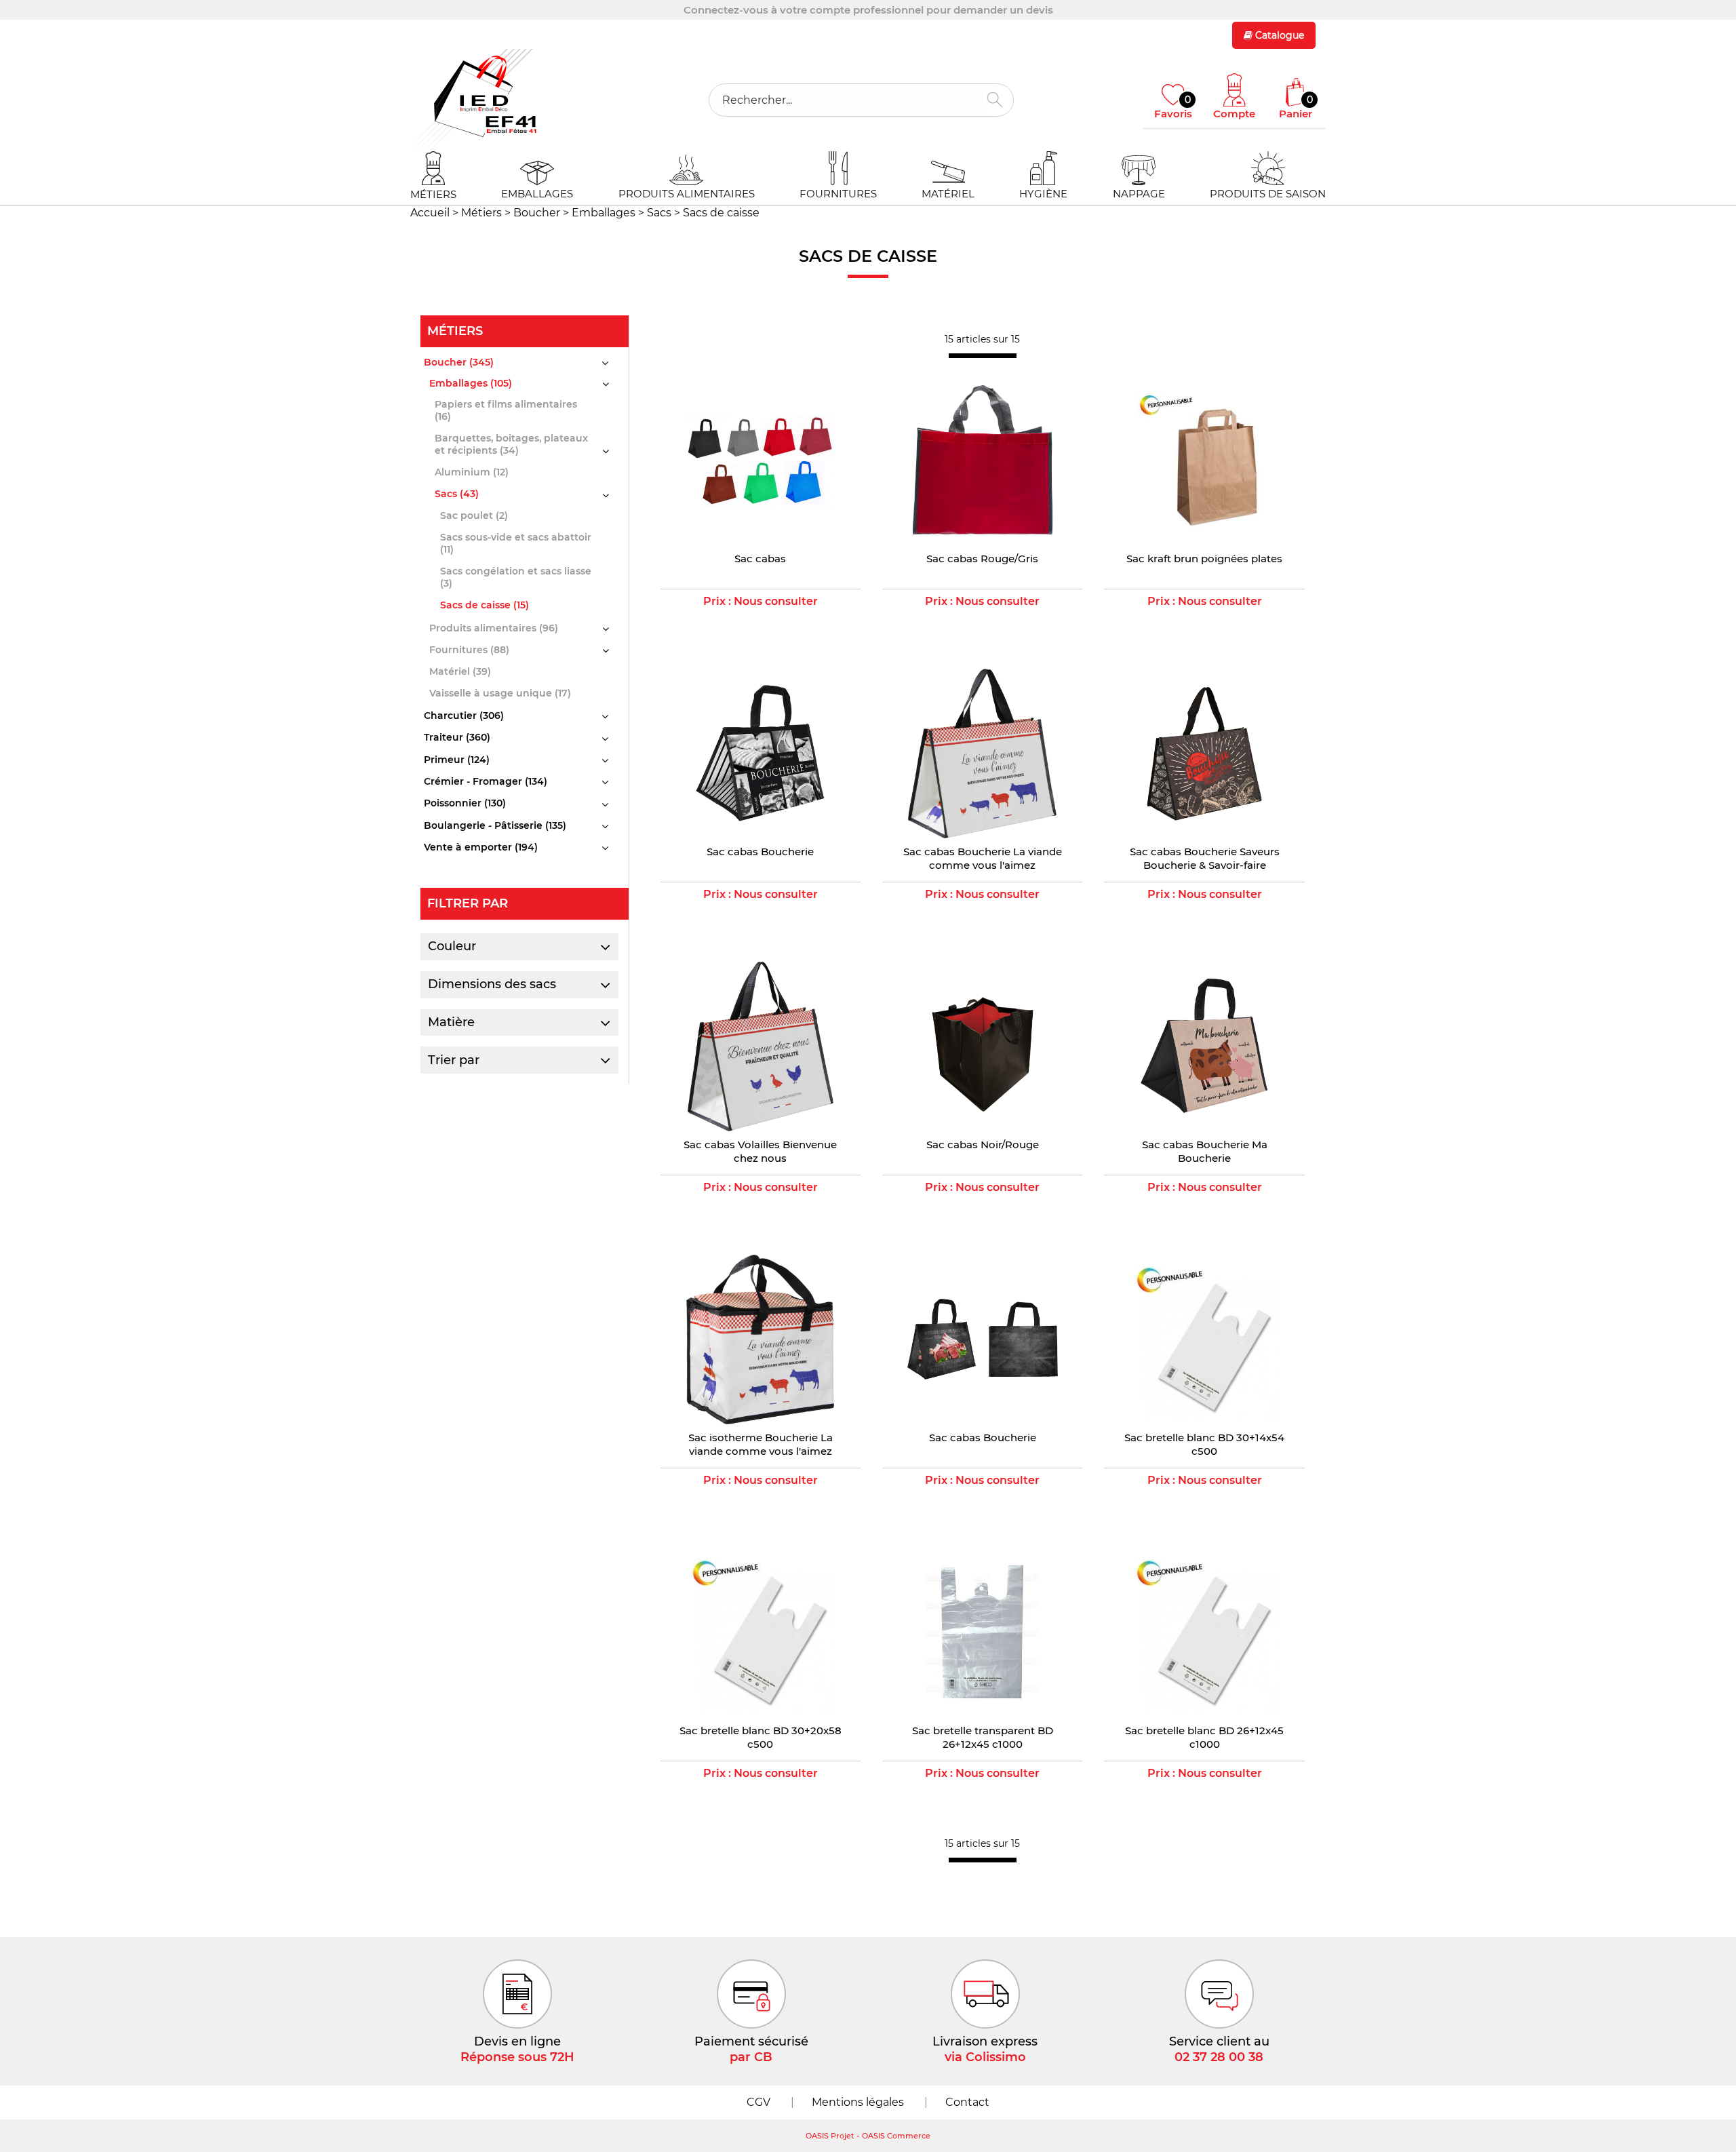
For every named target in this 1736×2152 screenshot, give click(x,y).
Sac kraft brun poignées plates (1204, 559)
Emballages (537, 194)
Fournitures (838, 194)
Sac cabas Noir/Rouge (983, 1145)
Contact (967, 2102)
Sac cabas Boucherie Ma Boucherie (1205, 1151)
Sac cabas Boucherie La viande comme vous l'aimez (983, 858)
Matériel (948, 194)
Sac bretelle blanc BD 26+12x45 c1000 (1204, 1737)
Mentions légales (858, 2102)
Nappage (1139, 194)
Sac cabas (760, 559)
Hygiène (1043, 194)
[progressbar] (983, 356)
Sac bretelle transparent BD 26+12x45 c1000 (983, 1737)
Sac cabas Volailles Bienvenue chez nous (760, 1151)
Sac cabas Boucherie (760, 852)
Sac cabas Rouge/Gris (982, 559)
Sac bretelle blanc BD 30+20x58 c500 (761, 1737)
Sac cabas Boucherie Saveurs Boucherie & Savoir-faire (1205, 858)
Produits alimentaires (687, 194)
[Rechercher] (995, 100)
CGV (758, 2102)
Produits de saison (1268, 194)
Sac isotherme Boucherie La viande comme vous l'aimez (761, 1444)
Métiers (433, 194)
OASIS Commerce (896, 2136)
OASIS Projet (830, 2136)
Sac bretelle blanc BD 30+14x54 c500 (1204, 1444)
